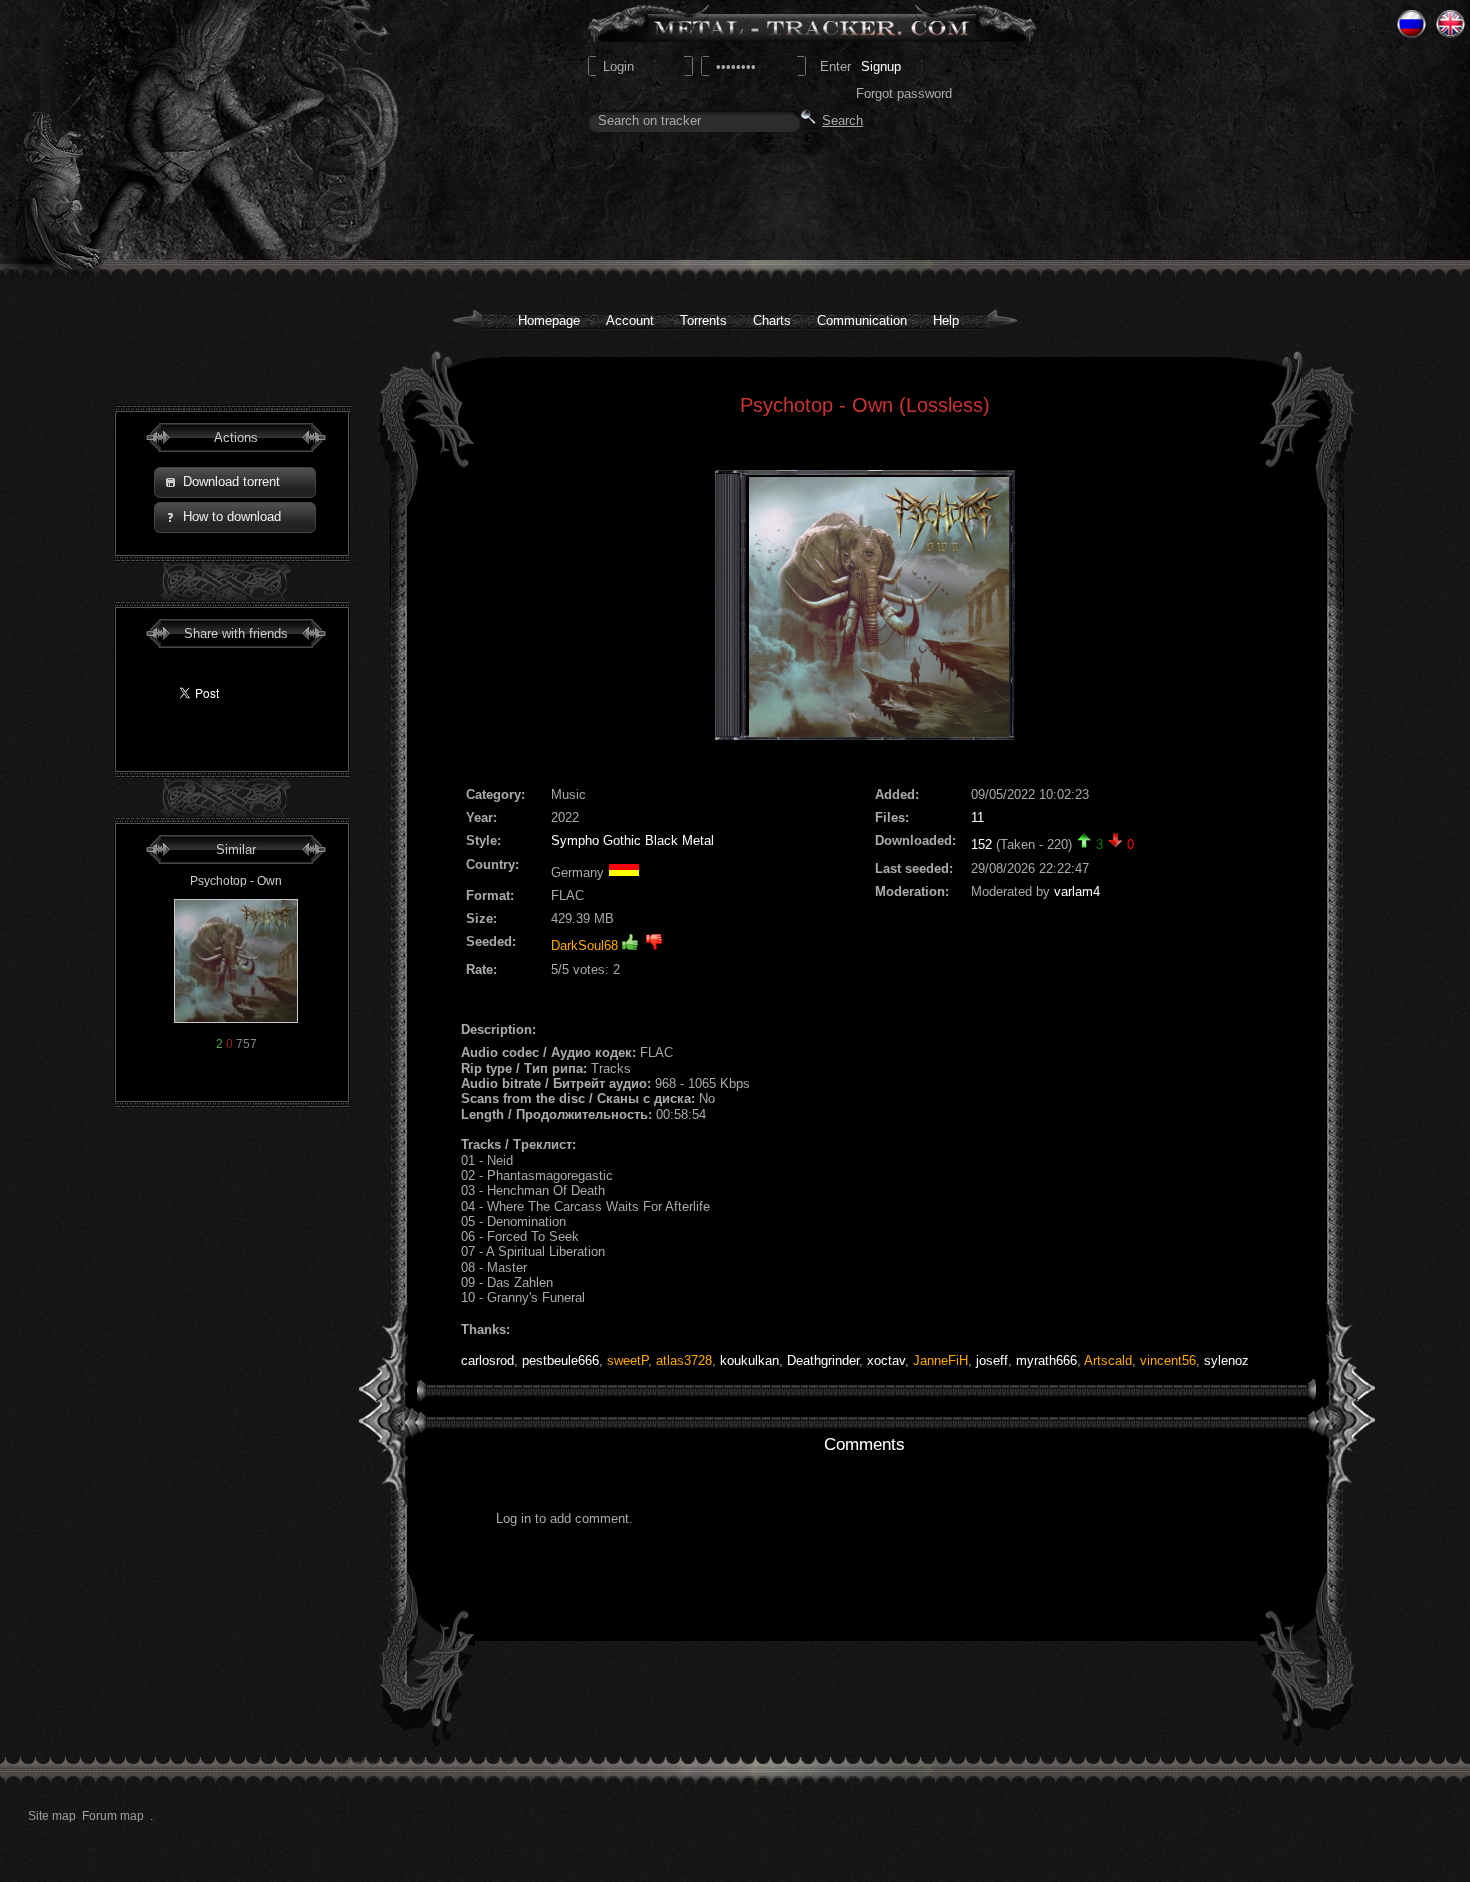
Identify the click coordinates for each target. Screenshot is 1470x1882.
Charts (772, 320)
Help (946, 320)
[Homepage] (181, 130)
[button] (235, 482)
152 (981, 844)
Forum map (113, 1816)
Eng (1450, 24)
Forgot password (904, 93)
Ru (1411, 24)
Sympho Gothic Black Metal (632, 840)
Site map (52, 1816)
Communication (862, 320)
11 (977, 817)
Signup (881, 66)
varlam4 (1077, 891)
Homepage (549, 320)
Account (630, 320)
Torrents (703, 320)
